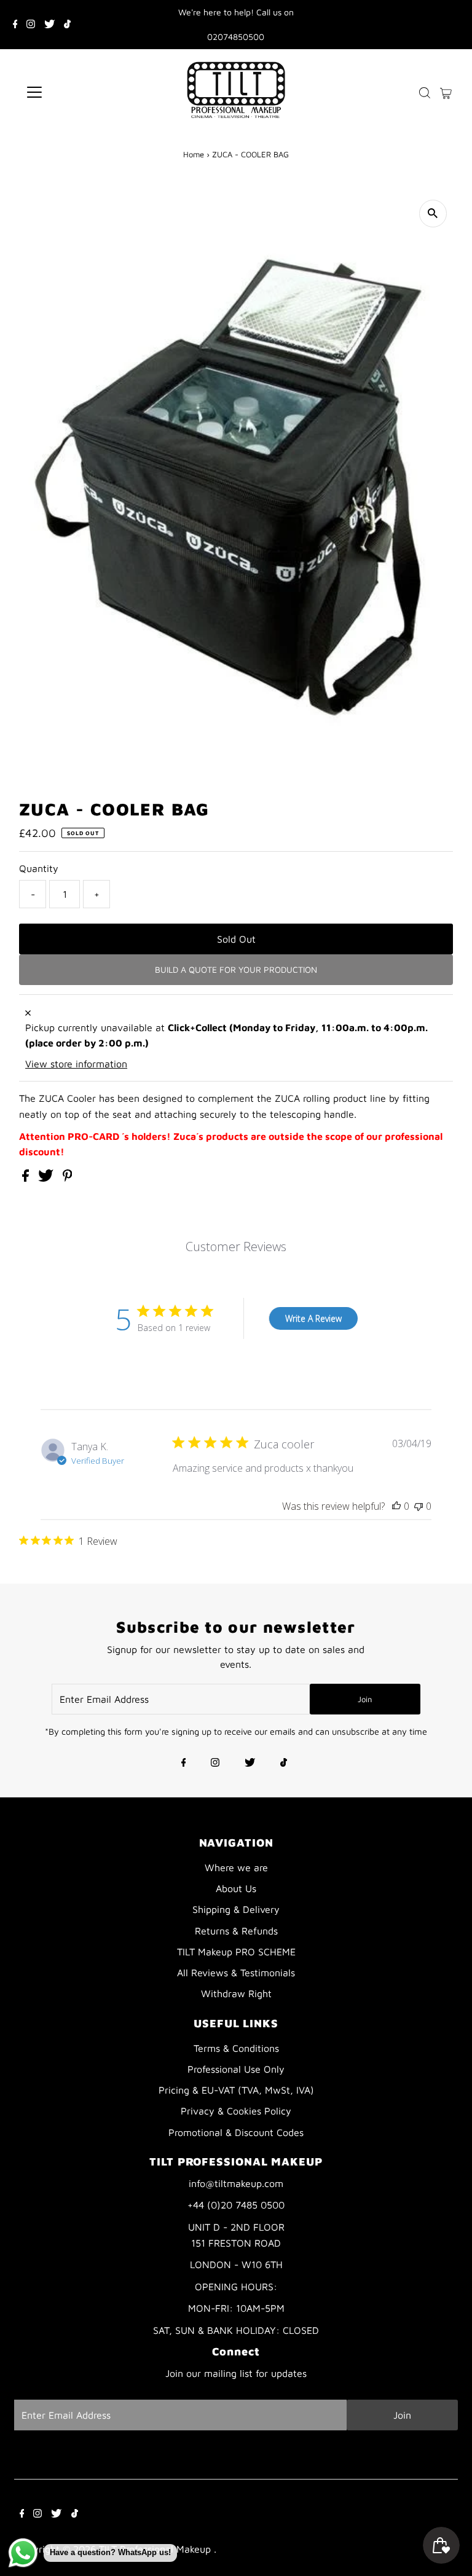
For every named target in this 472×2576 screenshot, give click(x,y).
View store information (76, 1064)
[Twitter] (49, 25)
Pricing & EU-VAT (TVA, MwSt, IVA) (236, 2090)
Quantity (39, 868)
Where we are (236, 1867)
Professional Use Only (236, 2069)
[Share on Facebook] (27, 1178)
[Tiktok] (67, 25)
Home (194, 154)
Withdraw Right (236, 1993)
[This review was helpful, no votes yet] (396, 1506)
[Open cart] (446, 92)
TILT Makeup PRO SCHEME (236, 1952)
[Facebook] (15, 25)
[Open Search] (425, 92)
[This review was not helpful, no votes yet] (419, 1506)
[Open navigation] (70, 92)
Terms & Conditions (236, 2048)
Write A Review (313, 1318)
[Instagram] (31, 25)
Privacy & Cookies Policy (236, 2111)
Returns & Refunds (236, 1931)
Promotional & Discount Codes (236, 2132)
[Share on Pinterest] (68, 1178)
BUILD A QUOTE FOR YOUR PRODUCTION (236, 969)
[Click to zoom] (433, 214)
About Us (236, 1888)
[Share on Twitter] (47, 1178)
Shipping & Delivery (236, 1909)
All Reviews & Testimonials (236, 1973)
